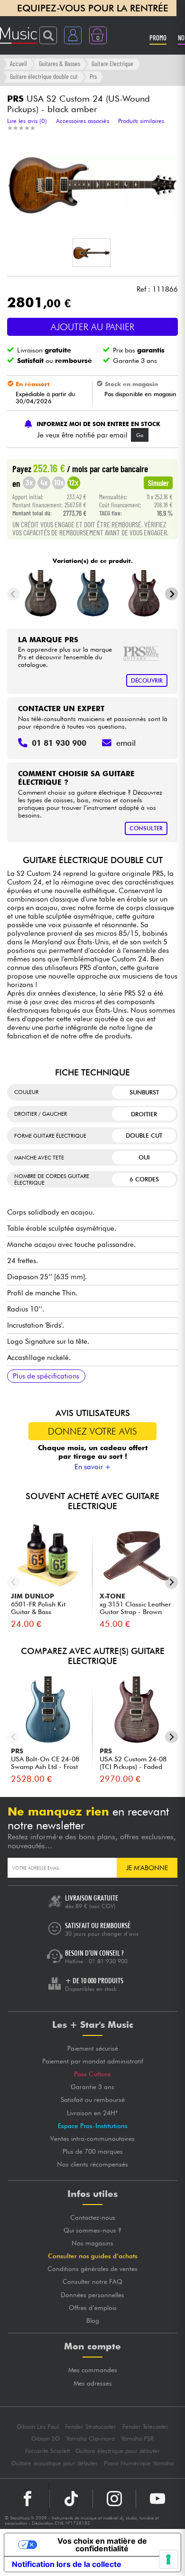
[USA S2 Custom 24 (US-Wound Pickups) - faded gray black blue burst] (93, 594)
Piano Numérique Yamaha (139, 2463)
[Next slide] (171, 594)
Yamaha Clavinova (90, 2438)
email (126, 743)
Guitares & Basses (60, 63)
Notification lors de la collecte (67, 2564)
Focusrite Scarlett (47, 2451)
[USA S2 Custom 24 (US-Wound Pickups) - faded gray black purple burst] (144, 594)
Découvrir (147, 680)
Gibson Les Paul (38, 2427)
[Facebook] (28, 2499)
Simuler (158, 483)
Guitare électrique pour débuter (118, 2451)
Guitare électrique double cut (44, 76)
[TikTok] (71, 2499)
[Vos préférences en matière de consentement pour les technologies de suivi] (168, 2559)
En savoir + (93, 1467)
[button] (92, 253)
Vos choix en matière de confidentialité (102, 2545)
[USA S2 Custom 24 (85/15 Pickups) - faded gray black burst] (41, 594)
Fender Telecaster (145, 2427)
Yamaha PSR (137, 2438)
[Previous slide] (14, 594)
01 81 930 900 (108, 1961)
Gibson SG (46, 2438)
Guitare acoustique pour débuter (55, 2463)
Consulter (146, 828)
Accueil (18, 63)
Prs (93, 76)
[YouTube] (157, 2499)
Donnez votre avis (92, 1431)
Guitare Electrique (112, 63)
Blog (93, 2320)
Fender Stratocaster (91, 2427)
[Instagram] (114, 2499)
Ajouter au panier (92, 327)
